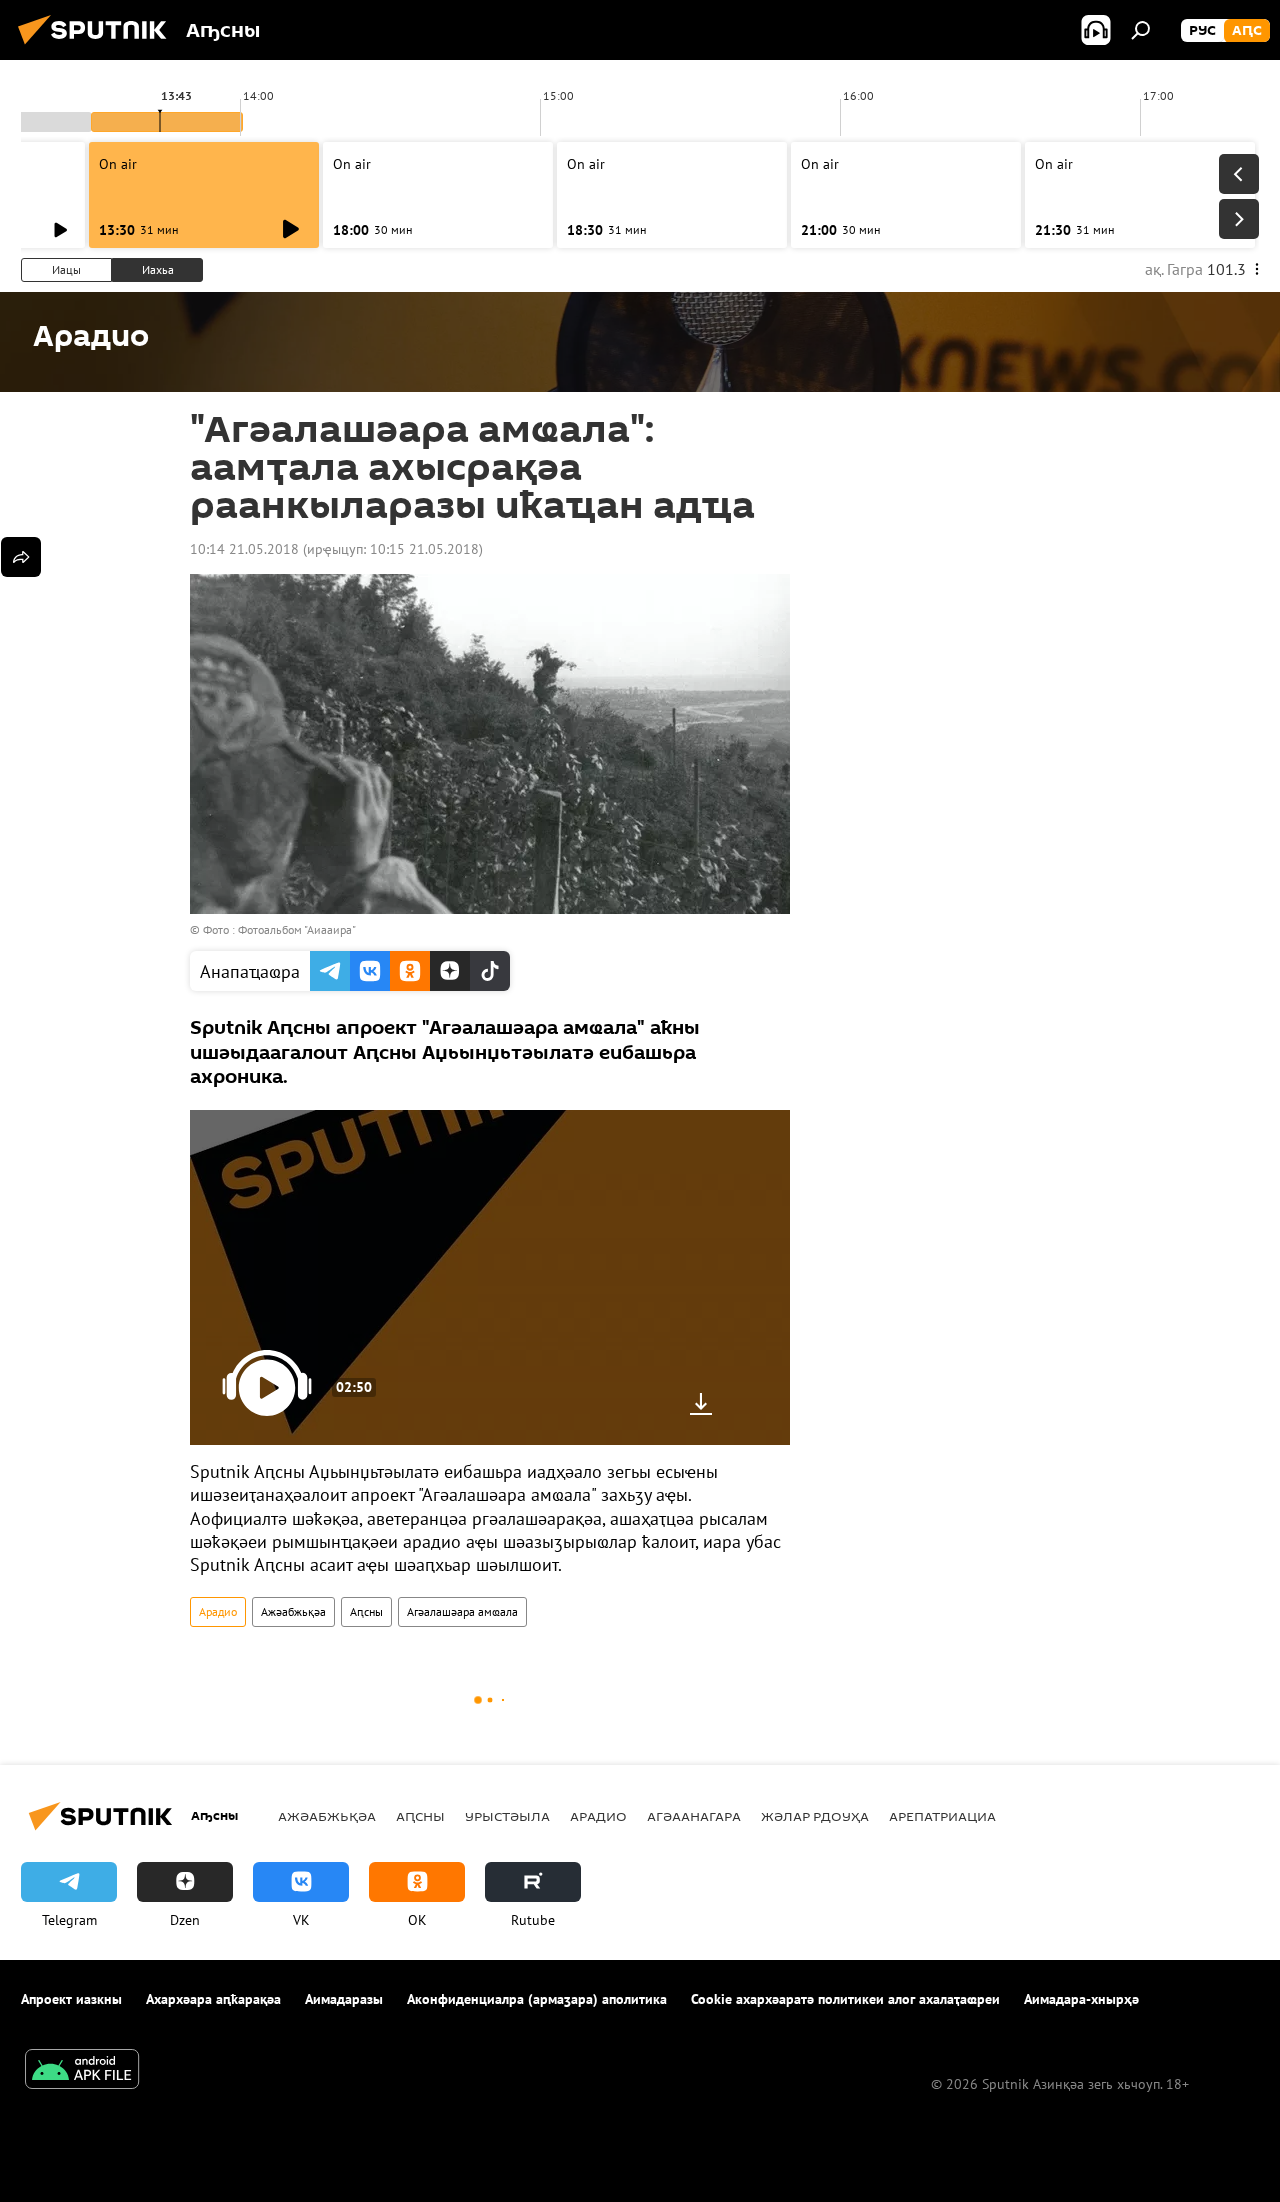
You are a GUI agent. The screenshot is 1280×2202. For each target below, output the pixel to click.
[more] (21, 557)
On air (118, 164)
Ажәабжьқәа (293, 1611)
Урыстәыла (507, 1816)
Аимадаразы (344, 1999)
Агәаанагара (694, 1816)
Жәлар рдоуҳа (815, 1816)
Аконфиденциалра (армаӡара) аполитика (537, 1999)
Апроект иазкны (71, 1999)
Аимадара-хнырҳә (1081, 1999)
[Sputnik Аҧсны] (98, 47)
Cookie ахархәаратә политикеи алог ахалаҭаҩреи (845, 1999)
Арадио (218, 1611)
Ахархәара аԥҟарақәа (213, 1999)
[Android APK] (82, 2071)
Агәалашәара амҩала (462, 1611)
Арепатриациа (942, 1816)
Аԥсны (366, 1611)
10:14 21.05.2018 (244, 549)
